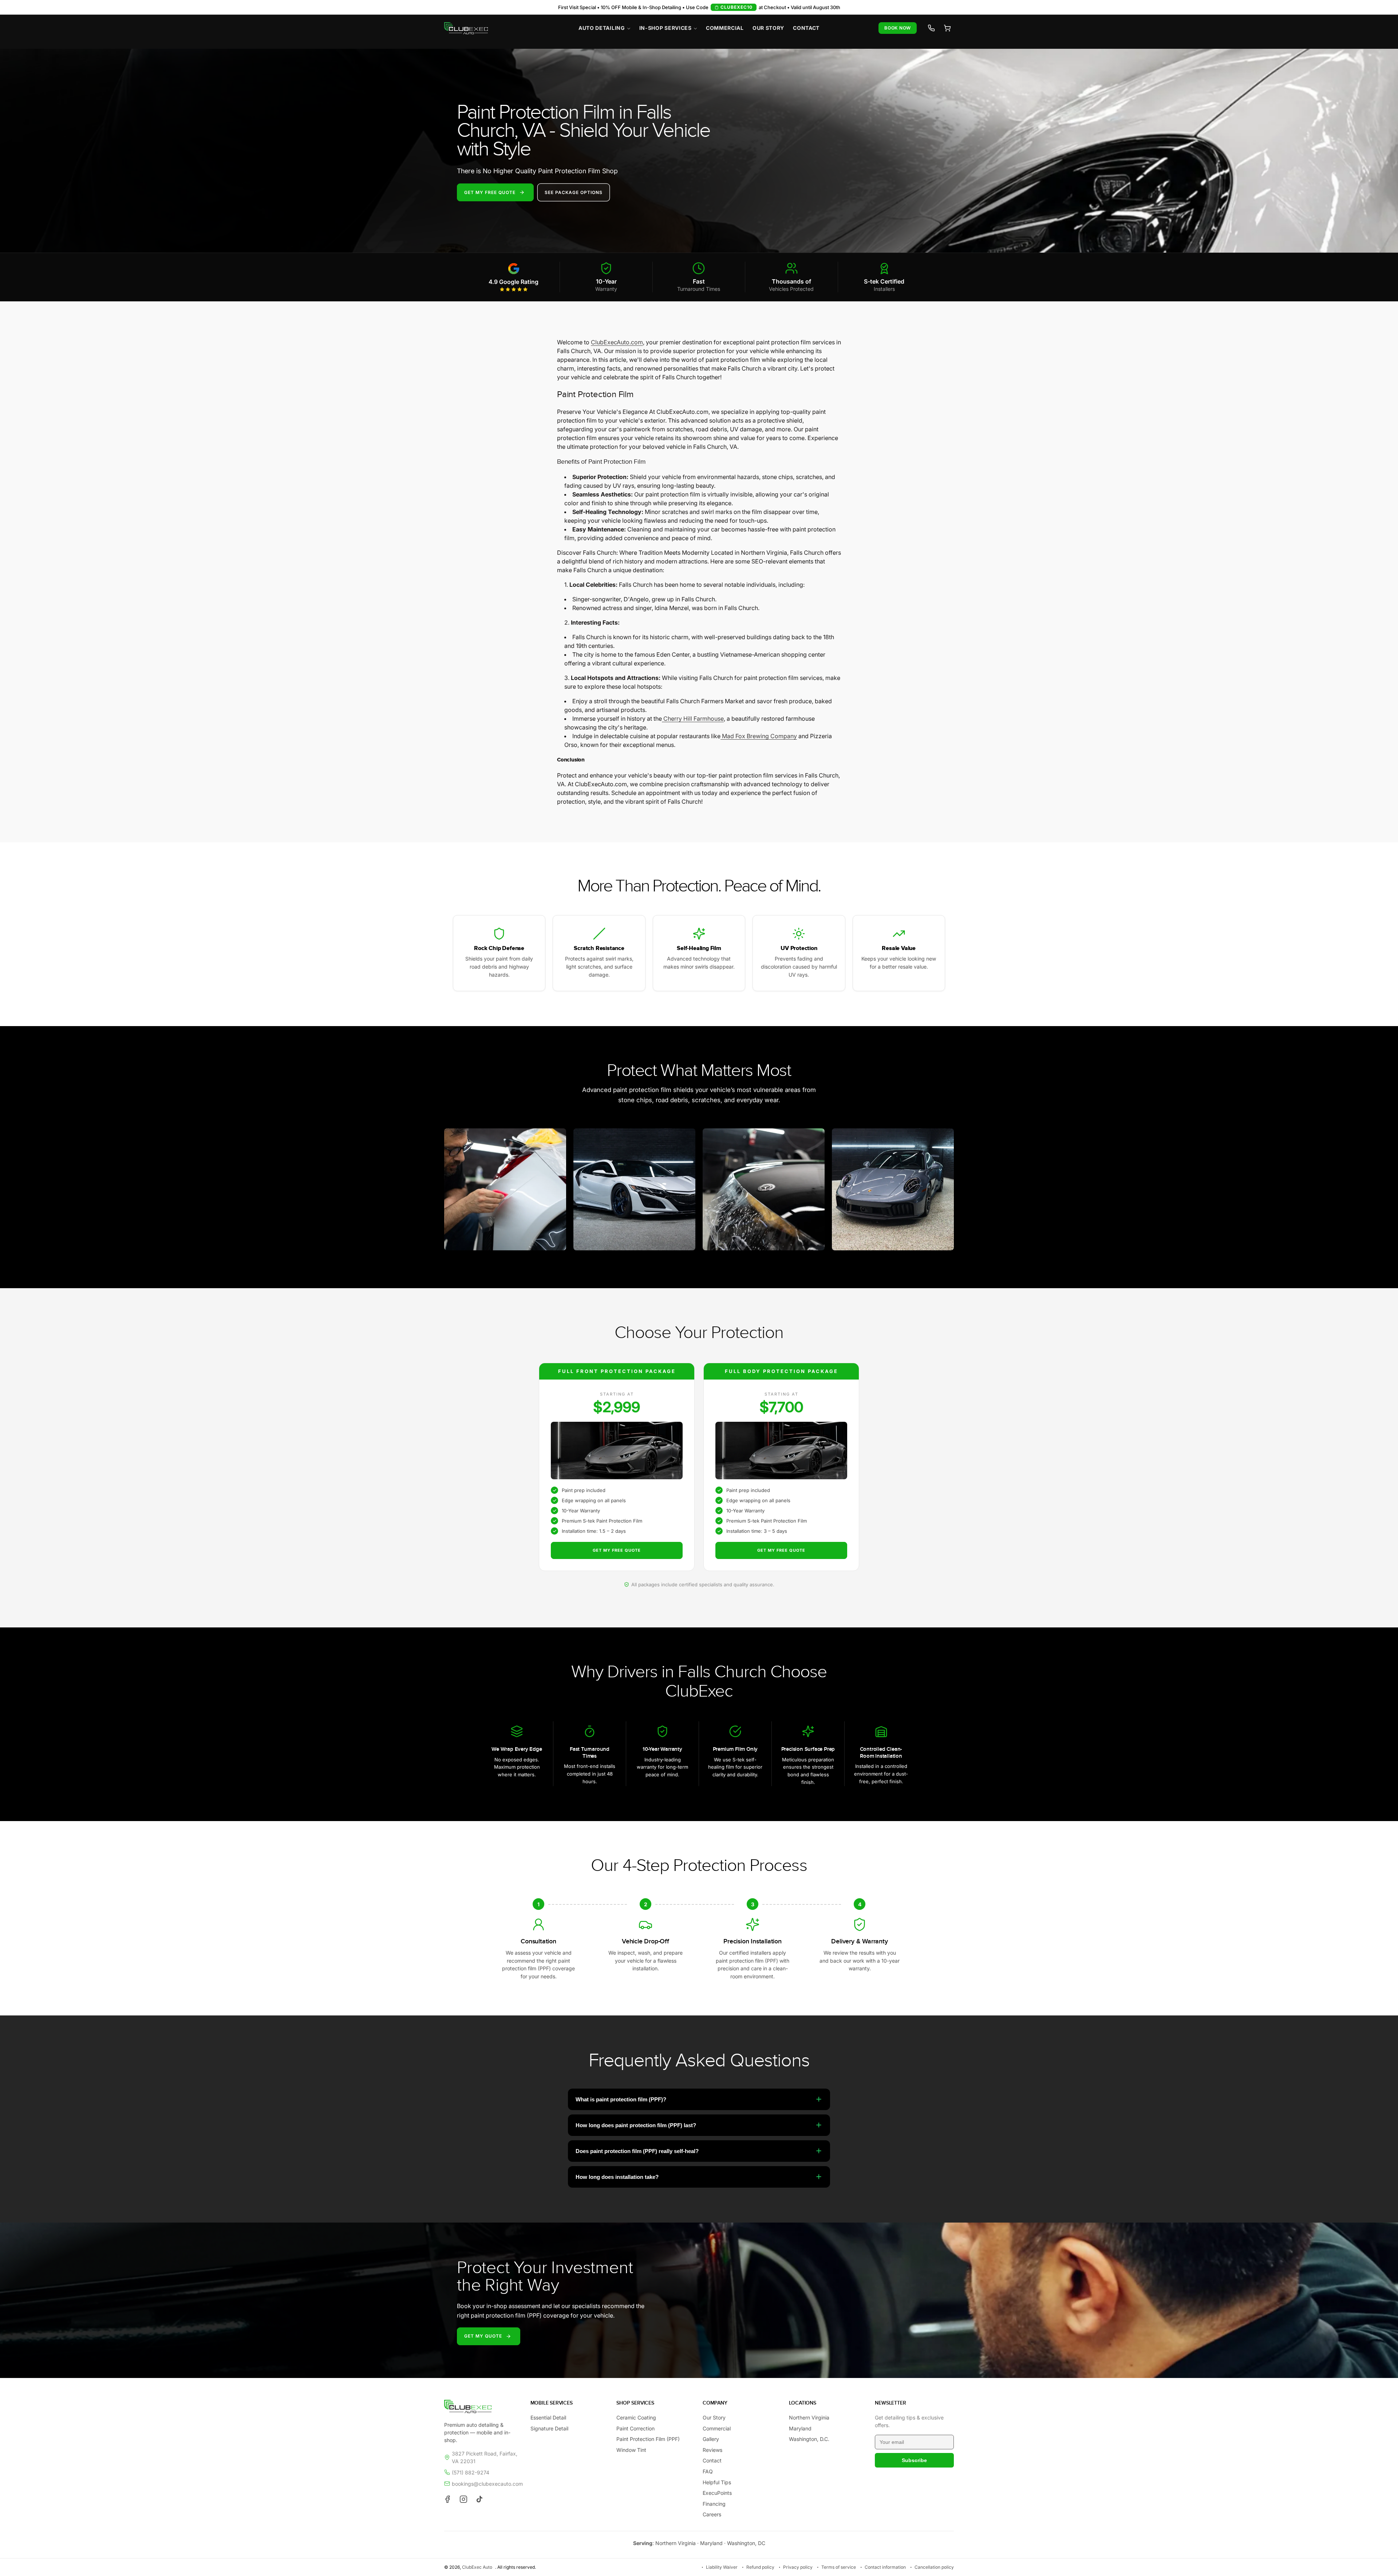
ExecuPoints (717, 2493)
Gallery (711, 2439)
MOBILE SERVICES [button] (552, 2403)
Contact (712, 2460)
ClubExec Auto (477, 2567)
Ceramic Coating (636, 2417)
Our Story (714, 2417)
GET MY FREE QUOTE (490, 192)
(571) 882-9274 (471, 2472)
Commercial (717, 2428)
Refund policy (760, 2567)
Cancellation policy (934, 2567)
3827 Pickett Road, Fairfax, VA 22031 (485, 2457)
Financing (714, 2504)
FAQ (708, 2471)
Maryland (800, 2428)
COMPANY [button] (715, 2403)
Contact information (885, 2567)
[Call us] (931, 28)
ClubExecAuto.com (617, 342)
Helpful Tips (717, 2482)
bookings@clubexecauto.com (487, 2484)
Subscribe (914, 2460)
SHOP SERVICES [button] (635, 2403)
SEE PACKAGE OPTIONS (574, 192)
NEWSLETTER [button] (890, 2403)
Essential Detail (548, 2417)
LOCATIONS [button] (803, 2403)
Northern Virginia (809, 2417)
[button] (605, 28)
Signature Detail (549, 2428)
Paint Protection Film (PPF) (648, 2439)
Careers (712, 2514)
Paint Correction (635, 2428)
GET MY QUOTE (483, 2336)
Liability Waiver (722, 2567)
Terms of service (839, 2567)
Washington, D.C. (809, 2439)
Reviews (712, 2450)
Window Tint (631, 2450)
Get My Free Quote (617, 1550)
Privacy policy (798, 2567)
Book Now (898, 28)
